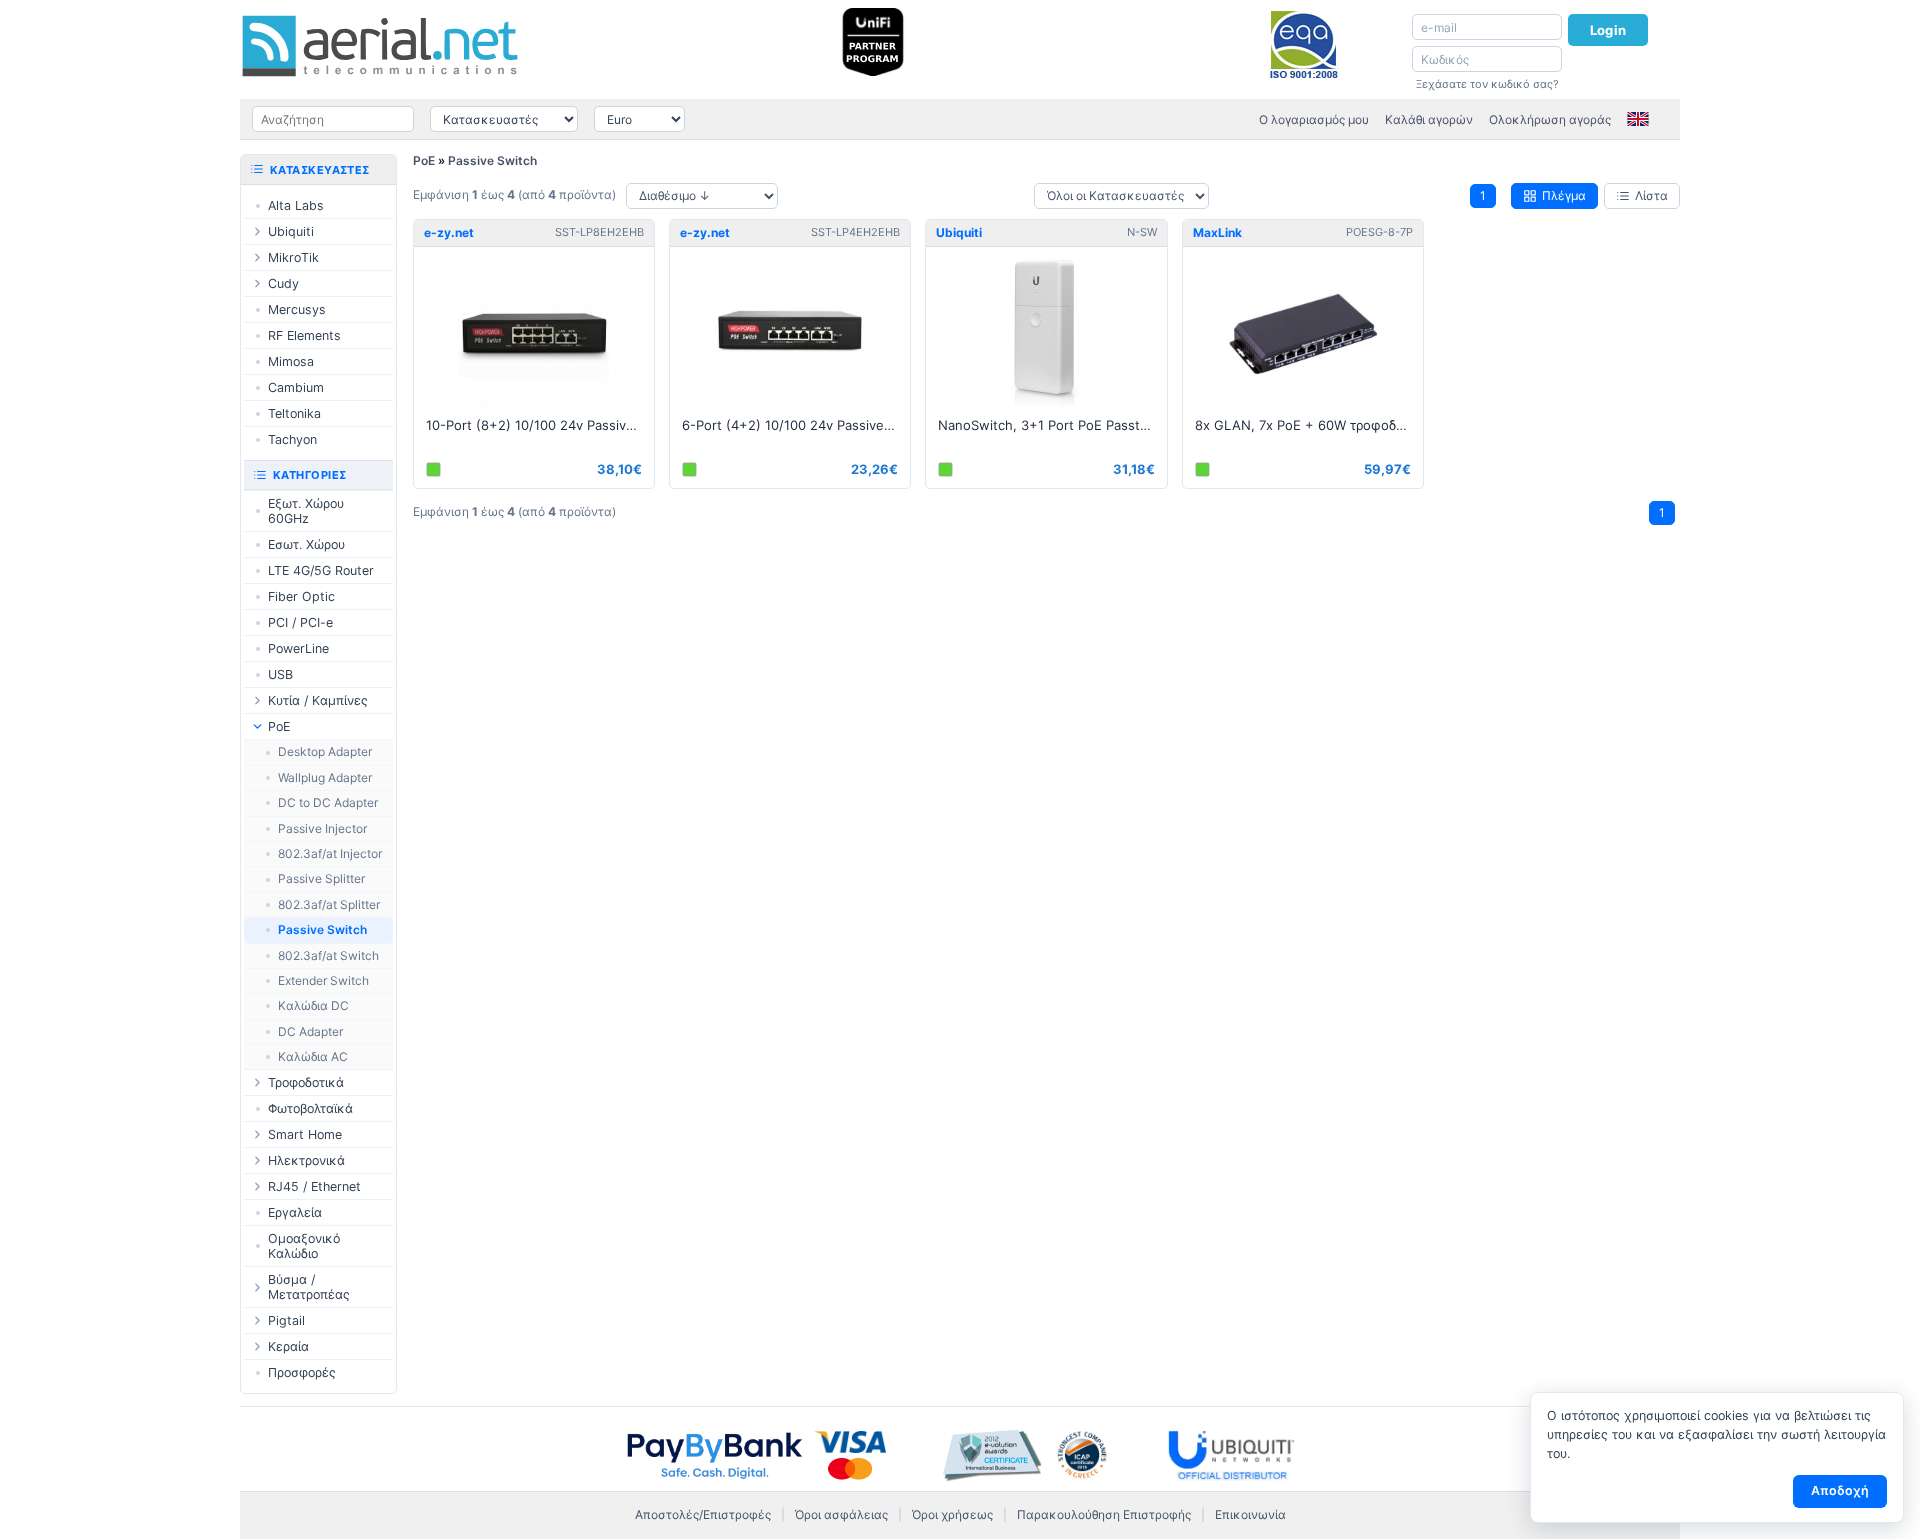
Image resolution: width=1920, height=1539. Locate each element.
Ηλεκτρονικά (306, 1160)
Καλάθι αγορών (1429, 119)
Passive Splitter (321, 878)
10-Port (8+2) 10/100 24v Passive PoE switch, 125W (540, 425)
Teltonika (294, 413)
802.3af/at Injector (330, 853)
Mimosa (291, 361)
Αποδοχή (1840, 1490)
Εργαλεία (295, 1212)
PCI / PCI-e (300, 622)
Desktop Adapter (325, 751)
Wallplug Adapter (325, 777)
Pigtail (286, 1320)
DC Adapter (310, 1031)
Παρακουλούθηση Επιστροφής (1104, 1514)
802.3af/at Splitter (329, 904)
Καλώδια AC (313, 1056)
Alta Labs (296, 205)
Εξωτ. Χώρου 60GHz (306, 511)
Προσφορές (302, 1372)
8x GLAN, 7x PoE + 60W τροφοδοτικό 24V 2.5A (1309, 425)
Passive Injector (322, 828)
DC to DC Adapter (328, 802)
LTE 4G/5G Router (321, 570)
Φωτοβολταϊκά (310, 1108)
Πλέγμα (1564, 195)
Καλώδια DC (313, 1005)
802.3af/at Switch (328, 955)
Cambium (296, 387)
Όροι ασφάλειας (841, 1514)
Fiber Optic (301, 596)
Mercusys (297, 309)
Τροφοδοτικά (306, 1082)
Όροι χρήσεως (952, 1514)
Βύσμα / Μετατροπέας (309, 1287)
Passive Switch (492, 160)
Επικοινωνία (1250, 1514)
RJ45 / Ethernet (314, 1186)
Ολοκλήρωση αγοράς (1550, 119)
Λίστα (1651, 195)
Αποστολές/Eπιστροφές (703, 1514)
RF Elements (304, 335)
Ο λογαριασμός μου (1314, 119)
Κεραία (288, 1346)
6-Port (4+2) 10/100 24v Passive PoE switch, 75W (796, 425)
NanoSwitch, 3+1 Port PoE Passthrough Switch (1052, 425)
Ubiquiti (291, 231)
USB (280, 674)
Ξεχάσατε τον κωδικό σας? (1487, 84)
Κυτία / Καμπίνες (318, 700)
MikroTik (293, 257)
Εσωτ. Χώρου (306, 544)
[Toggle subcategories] (257, 231)
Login (1608, 30)
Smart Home (305, 1134)
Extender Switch (323, 980)
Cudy (283, 283)
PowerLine (298, 648)
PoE (424, 160)
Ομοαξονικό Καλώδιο (304, 1246)
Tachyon (292, 439)
